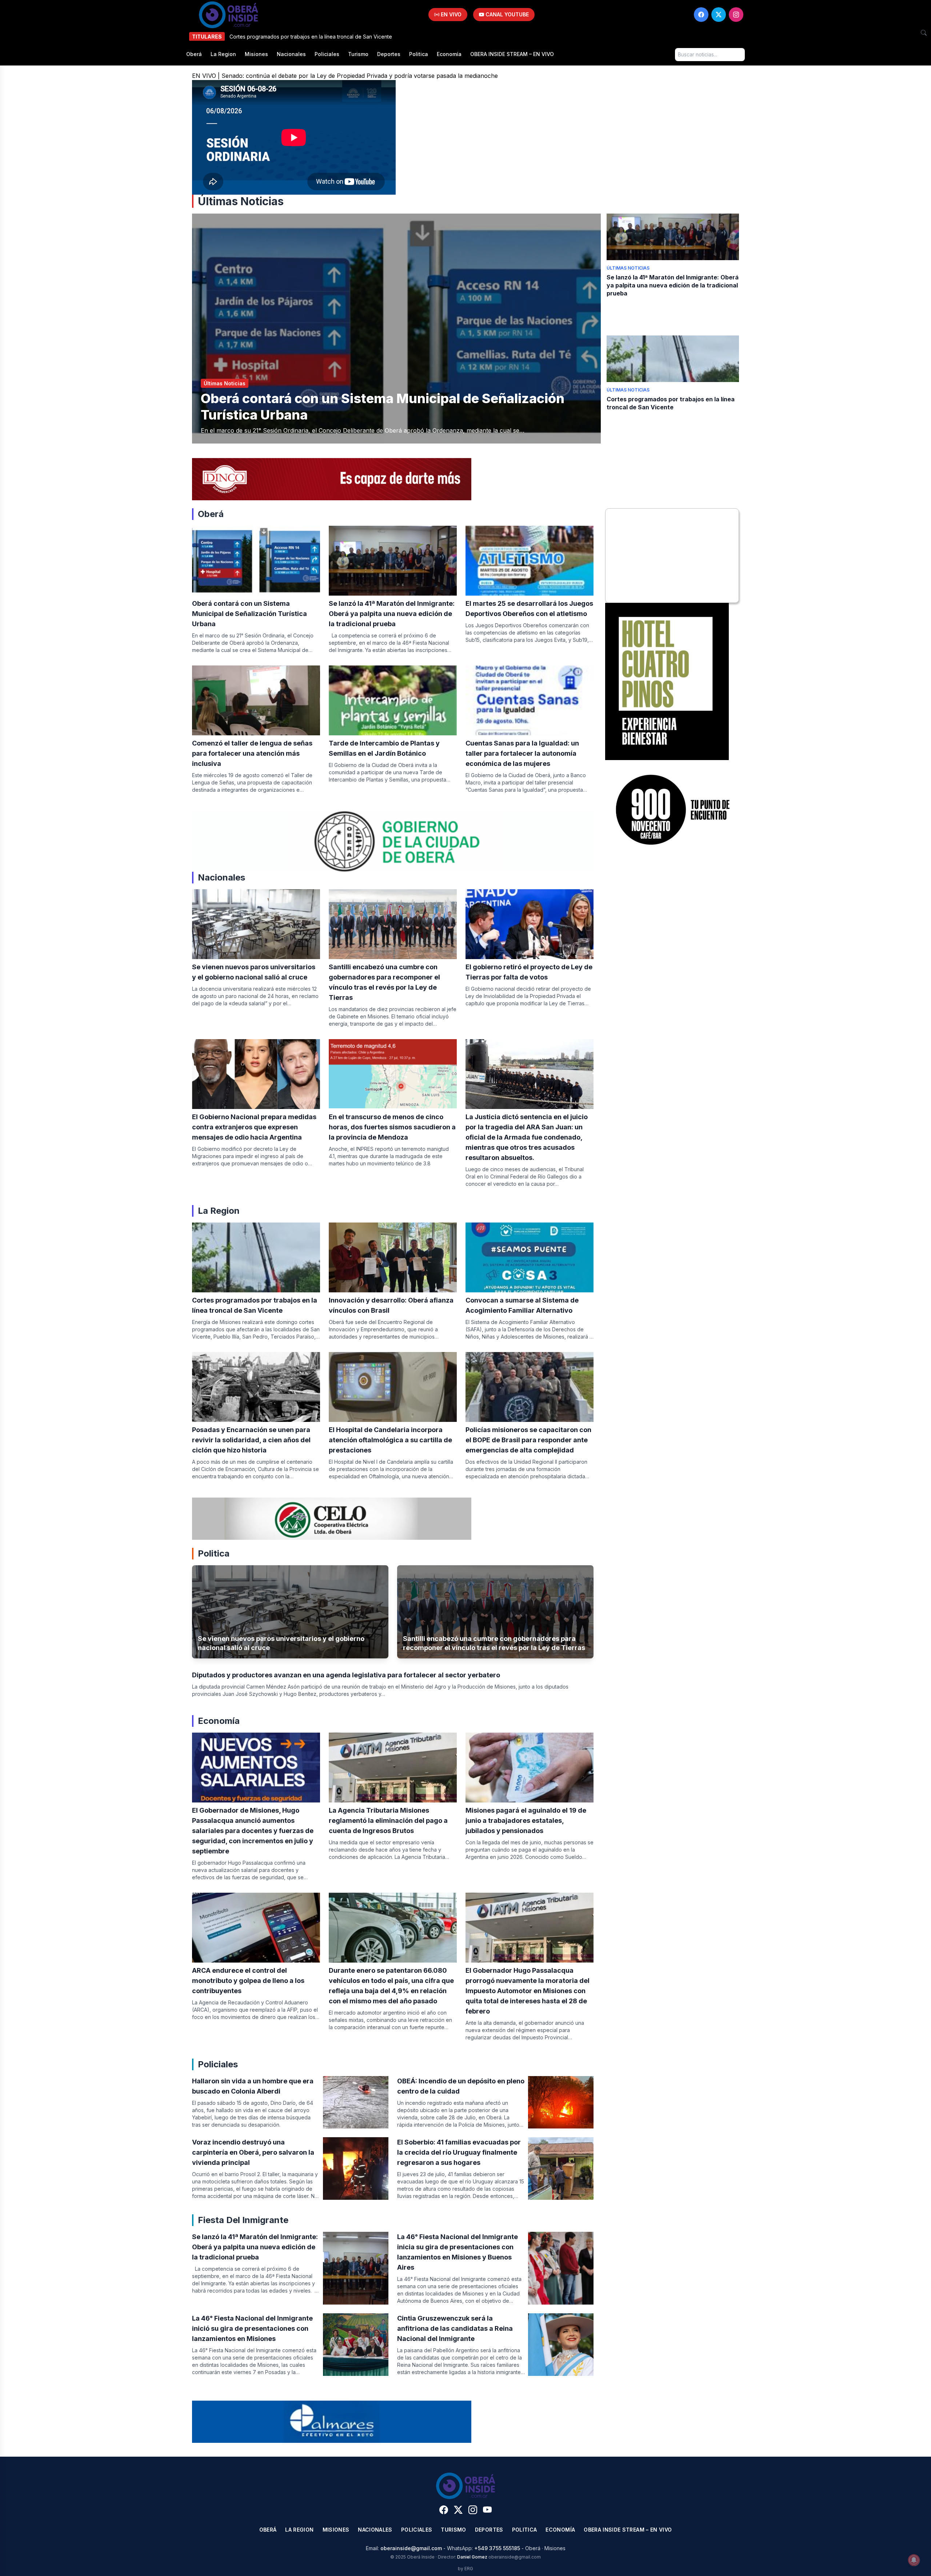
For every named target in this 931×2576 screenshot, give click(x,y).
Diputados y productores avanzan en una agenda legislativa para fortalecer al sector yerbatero (346, 1675)
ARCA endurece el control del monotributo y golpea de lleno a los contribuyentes (248, 1981)
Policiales (327, 54)
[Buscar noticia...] (924, 33)
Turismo (358, 54)
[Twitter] (719, 15)
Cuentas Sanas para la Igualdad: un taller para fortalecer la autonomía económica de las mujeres (522, 753)
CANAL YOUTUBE (506, 14)
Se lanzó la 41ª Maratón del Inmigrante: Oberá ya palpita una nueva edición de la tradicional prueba (673, 285)
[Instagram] (736, 15)
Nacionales (291, 54)
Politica (419, 54)
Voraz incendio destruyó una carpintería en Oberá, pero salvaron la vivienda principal (253, 2152)
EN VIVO (450, 14)
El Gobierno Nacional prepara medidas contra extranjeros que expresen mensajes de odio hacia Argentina (254, 1127)
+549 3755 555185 (497, 2548)
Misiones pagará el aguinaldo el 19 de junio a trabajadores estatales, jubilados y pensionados (526, 1820)
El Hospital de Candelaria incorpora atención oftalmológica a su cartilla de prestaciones (390, 1440)
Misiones (256, 54)
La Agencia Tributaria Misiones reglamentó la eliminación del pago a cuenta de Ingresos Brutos (388, 1820)
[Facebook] (701, 15)
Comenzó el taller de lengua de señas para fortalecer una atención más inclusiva (252, 753)
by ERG (465, 2569)
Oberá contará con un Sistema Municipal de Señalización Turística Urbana (249, 614)
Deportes (389, 54)
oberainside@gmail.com (411, 2548)
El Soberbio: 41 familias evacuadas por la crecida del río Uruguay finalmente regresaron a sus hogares (459, 2152)
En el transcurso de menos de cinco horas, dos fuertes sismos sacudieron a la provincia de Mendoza (392, 1127)
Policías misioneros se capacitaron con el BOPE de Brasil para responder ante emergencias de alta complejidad (528, 1440)
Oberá (194, 54)
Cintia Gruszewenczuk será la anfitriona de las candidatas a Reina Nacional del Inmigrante (455, 2328)
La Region (223, 54)
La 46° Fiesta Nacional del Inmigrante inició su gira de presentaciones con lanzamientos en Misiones (252, 2328)
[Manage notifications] (914, 2560)
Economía (449, 54)
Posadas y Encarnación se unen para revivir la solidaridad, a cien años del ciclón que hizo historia (251, 1440)
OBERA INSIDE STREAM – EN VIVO (512, 54)
